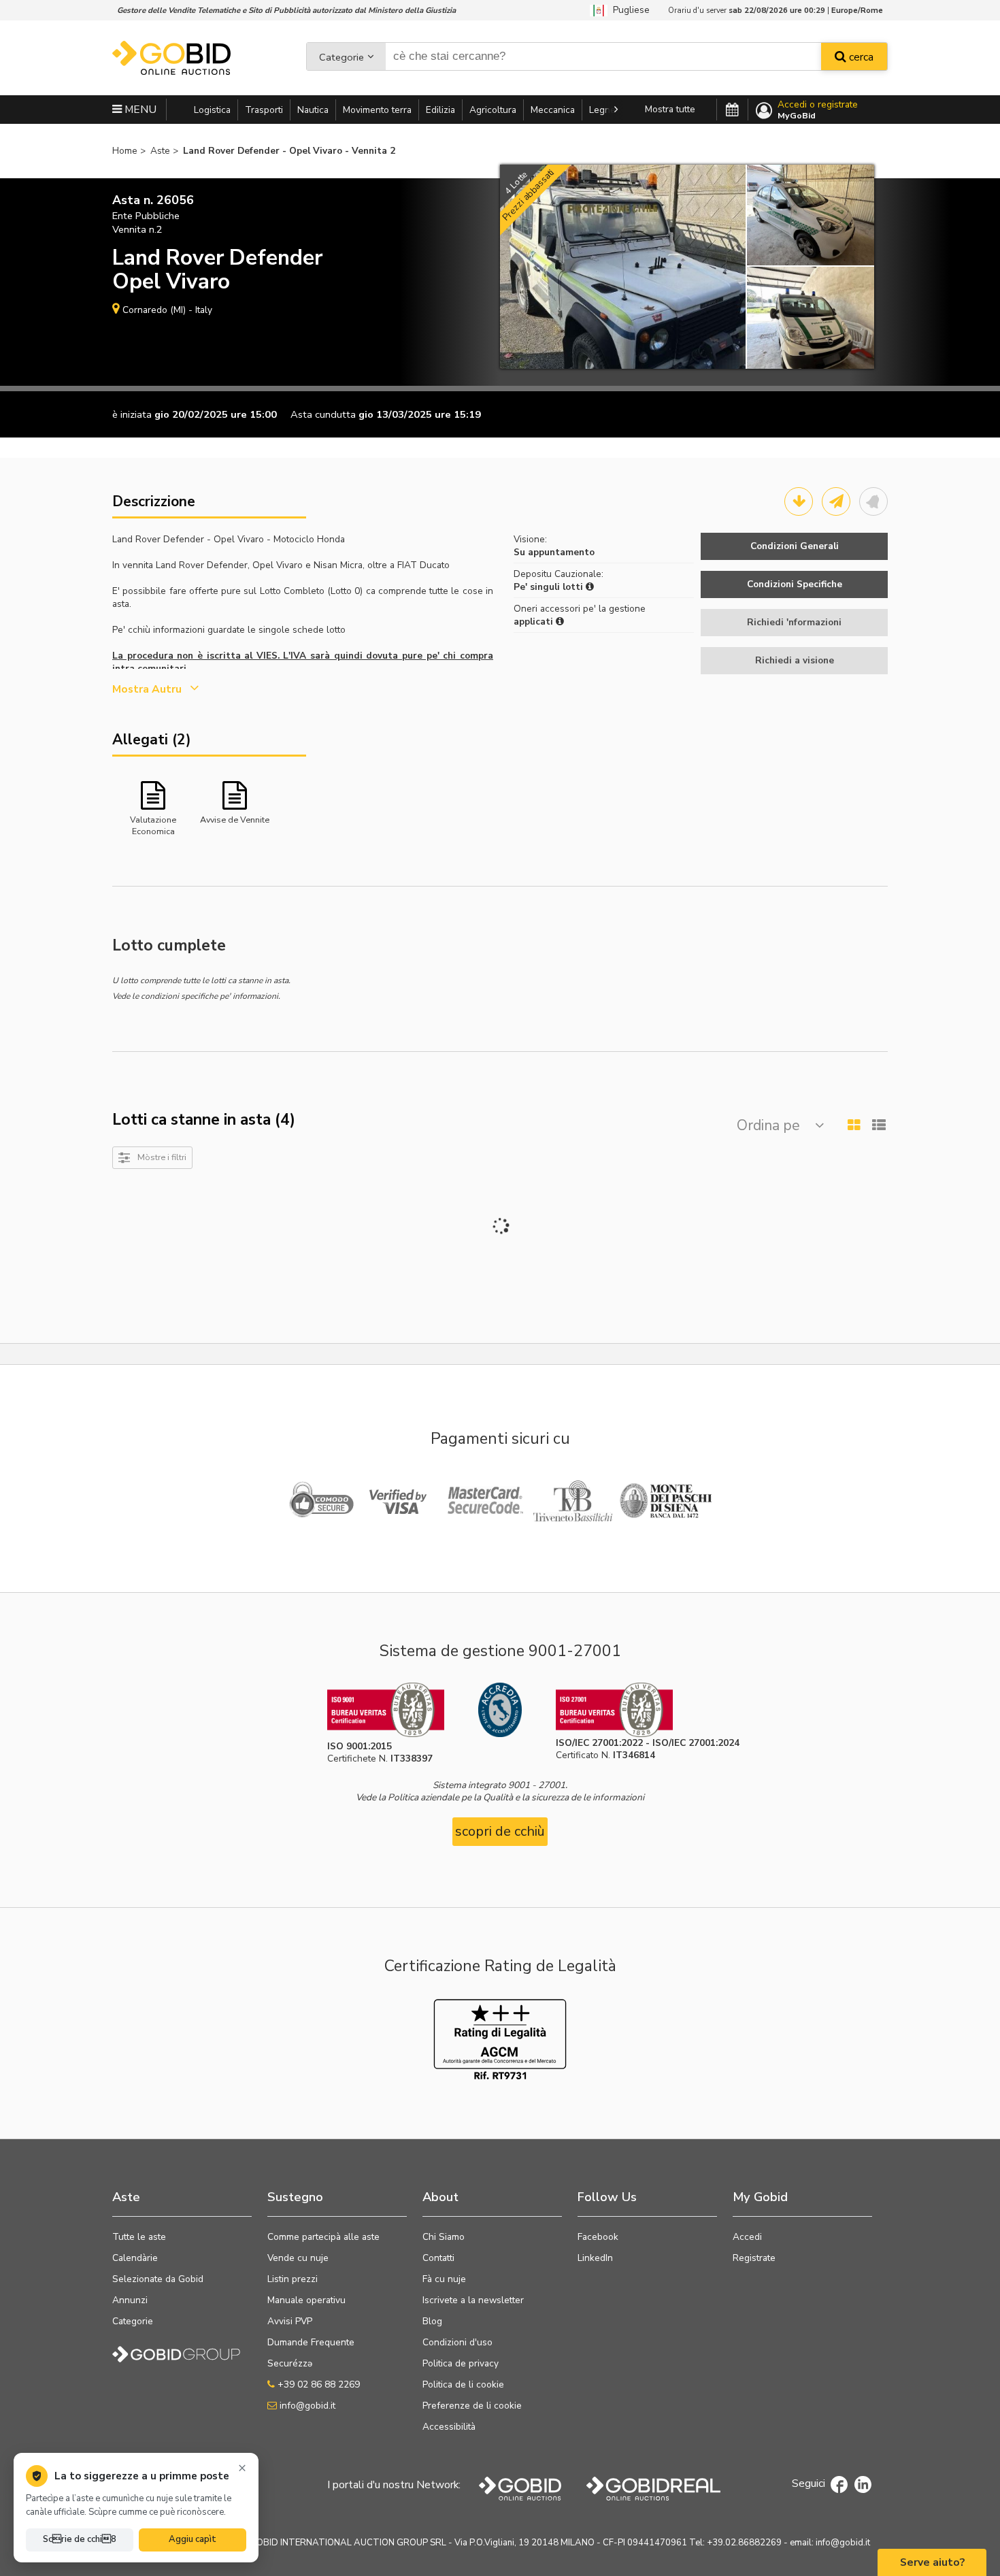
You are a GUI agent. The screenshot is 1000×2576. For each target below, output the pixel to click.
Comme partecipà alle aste (323, 2237)
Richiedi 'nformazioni (794, 622)
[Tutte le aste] (732, 110)
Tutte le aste (139, 2237)
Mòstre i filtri (162, 1157)
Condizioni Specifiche (795, 584)
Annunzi (130, 2300)
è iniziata (132, 414)
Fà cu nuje (444, 2279)
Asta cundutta (323, 414)
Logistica (212, 110)
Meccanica (553, 110)
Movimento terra (377, 110)
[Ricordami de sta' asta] (873, 501)
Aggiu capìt (193, 2539)
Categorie (341, 57)
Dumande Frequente (311, 2342)
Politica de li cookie (463, 2384)
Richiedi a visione (795, 660)
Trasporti (264, 110)
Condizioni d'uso (457, 2342)
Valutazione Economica (153, 825)
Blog (432, 2321)
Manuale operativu (306, 2300)
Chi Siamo (444, 2237)
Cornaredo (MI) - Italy (167, 310)
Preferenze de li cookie (472, 2406)
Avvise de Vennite (235, 820)
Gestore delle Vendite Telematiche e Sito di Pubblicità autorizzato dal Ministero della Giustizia (286, 10)
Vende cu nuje (298, 2258)
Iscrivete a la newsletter (473, 2300)
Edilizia (440, 110)
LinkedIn (595, 2258)
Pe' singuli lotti (550, 587)
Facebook (598, 2237)
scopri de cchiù (500, 1831)
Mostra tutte (670, 109)
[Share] (836, 501)
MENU (139, 110)
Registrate (754, 2258)
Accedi (747, 2237)
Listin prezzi (293, 2279)
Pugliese (629, 10)
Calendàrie (135, 2258)
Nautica (313, 110)
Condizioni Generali (795, 546)
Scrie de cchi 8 (80, 2539)
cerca (860, 57)
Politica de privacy (461, 2363)
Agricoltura (493, 110)
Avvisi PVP (290, 2321)
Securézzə (290, 2363)
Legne (602, 110)
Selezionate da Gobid (158, 2279)
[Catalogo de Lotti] (799, 501)
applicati (535, 622)
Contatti (438, 2258)
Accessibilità (449, 2427)
